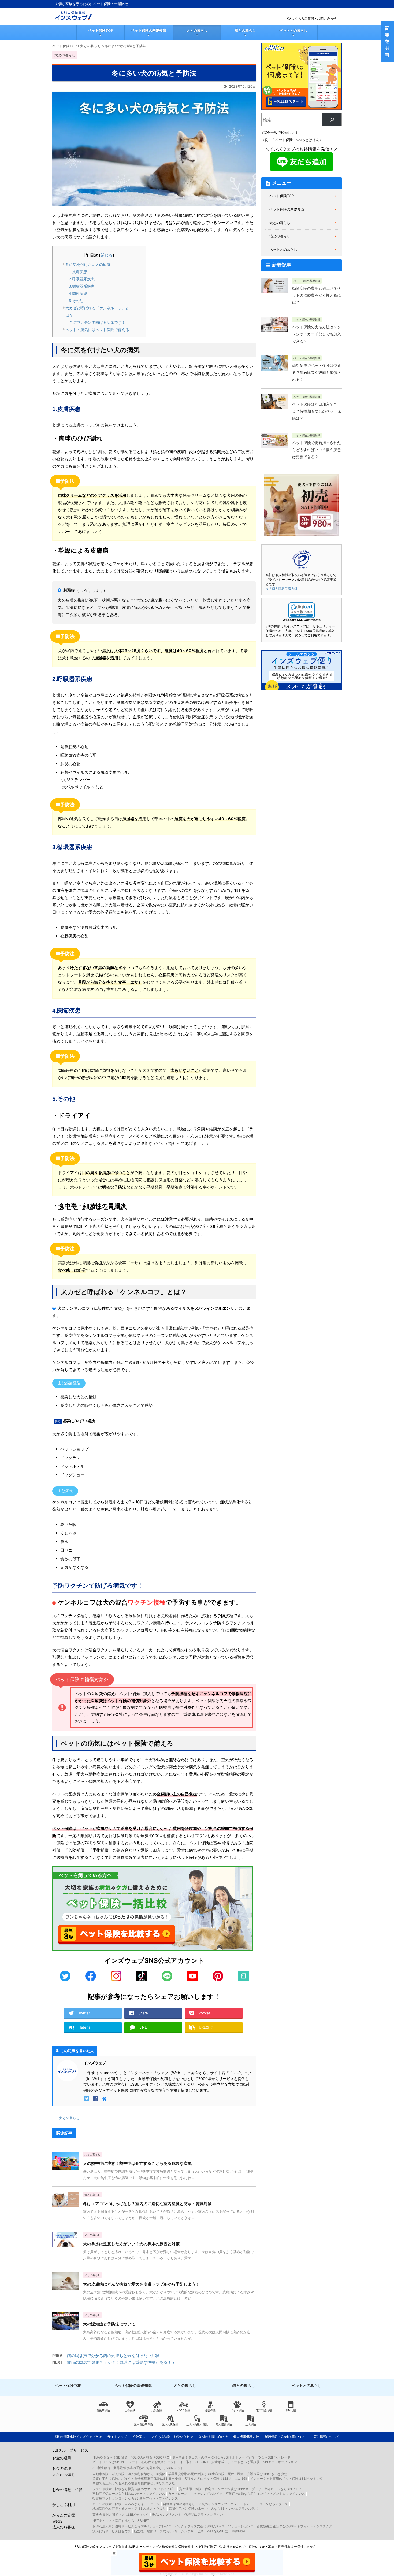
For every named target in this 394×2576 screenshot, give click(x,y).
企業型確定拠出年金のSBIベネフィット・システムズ (294, 2526)
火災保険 (157, 2410)
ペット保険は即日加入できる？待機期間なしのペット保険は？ (317, 411)
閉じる (107, 255)
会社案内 (139, 2437)
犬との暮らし (197, 30)
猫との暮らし (245, 30)
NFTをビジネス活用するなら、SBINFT (121, 2521)
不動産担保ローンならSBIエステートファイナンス (129, 2494)
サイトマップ (117, 2437)
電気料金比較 (264, 2410)
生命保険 (130, 2410)
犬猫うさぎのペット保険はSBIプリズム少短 (216, 2479)
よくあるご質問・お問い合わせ (314, 18)
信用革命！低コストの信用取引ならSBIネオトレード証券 (213, 2457)
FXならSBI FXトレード (274, 2457)
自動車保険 (103, 2410)
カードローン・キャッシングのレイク (195, 2494)
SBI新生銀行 (101, 2468)
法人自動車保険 (143, 2424)
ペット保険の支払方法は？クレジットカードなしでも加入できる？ (317, 334)
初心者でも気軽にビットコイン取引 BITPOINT (175, 2462)
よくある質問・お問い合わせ (172, 2437)
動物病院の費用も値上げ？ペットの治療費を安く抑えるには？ (317, 295)
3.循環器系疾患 (82, 286)
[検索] (332, 119)
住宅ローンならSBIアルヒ (283, 2489)
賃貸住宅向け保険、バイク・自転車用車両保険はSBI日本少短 (137, 2479)
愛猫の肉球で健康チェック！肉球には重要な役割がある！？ (121, 2362)
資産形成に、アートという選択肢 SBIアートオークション (254, 2462)
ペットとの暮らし (293, 30)
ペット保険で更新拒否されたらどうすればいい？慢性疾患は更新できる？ (317, 450)
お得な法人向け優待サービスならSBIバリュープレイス (132, 2526)
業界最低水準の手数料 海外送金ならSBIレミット (148, 2468)
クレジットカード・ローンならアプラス (259, 2504)
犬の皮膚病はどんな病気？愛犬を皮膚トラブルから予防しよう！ (141, 2284)
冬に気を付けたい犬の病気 (88, 265)
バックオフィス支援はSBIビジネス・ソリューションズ (214, 2526)
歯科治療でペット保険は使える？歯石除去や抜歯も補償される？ (317, 373)
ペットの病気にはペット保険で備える (97, 330)
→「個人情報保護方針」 (283, 589)
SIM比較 (291, 2410)
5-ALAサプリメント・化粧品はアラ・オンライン (187, 2514)
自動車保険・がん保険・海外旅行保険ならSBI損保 (129, 2474)
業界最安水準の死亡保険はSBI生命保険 (196, 2474)
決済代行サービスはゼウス (112, 2531)
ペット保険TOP (101, 30)
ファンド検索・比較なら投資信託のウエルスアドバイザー (134, 2489)
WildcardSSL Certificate (302, 620)
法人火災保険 (170, 2424)
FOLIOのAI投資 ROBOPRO (150, 2457)
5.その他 (76, 301)
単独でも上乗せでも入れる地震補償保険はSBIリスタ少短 (134, 2483)
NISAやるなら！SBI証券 (110, 2457)
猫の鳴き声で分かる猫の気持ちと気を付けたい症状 (113, 2356)
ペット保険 (237, 2410)
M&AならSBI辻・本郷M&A (226, 2531)
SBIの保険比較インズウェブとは (78, 2437)
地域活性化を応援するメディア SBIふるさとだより (129, 2509)
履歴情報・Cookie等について (286, 2437)
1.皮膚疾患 (78, 272)
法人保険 (251, 2424)
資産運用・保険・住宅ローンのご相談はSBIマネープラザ (220, 2489)
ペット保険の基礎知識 (149, 30)
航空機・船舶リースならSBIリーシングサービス (169, 2531)
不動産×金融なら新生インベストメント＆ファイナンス (265, 2494)
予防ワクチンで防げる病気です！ (97, 323)
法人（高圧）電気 (197, 2424)
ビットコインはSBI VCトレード (115, 2462)
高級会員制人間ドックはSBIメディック (121, 2514)
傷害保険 (210, 2410)
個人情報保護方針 (246, 2437)
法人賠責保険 (224, 2424)
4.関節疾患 (78, 294)
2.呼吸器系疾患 (82, 279)
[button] (302, 610)
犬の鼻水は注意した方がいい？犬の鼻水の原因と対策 (131, 2244)
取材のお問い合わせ (213, 2437)
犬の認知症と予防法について (109, 2324)
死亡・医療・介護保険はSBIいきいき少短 (257, 2474)
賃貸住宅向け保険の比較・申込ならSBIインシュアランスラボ (213, 2509)
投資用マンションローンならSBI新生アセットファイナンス (135, 2498)
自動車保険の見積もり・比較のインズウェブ (195, 2504)
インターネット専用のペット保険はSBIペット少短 (286, 2479)
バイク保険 (184, 2410)
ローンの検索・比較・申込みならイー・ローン (126, 2504)
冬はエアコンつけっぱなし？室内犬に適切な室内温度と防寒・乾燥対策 (147, 2204)
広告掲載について (326, 2437)
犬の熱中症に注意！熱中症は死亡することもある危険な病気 (137, 2163)
